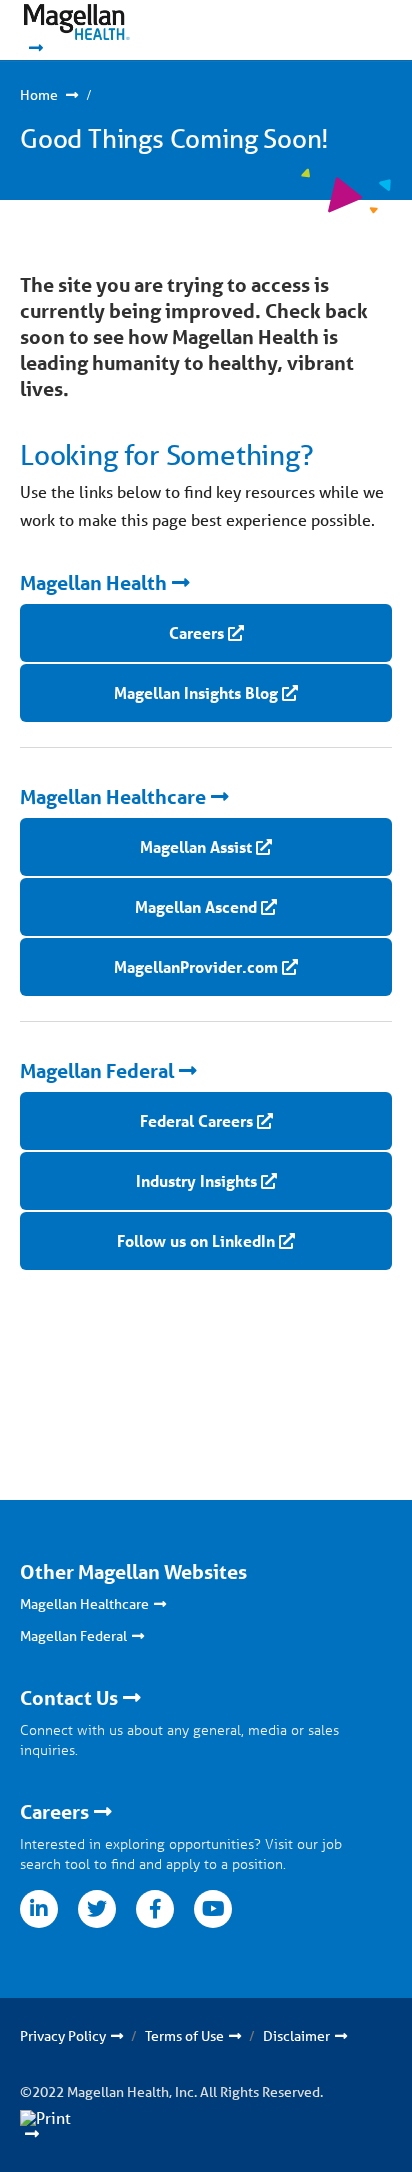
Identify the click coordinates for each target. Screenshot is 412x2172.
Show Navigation (332, 30)
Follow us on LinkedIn (196, 1240)
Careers (196, 632)
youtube (213, 1909)
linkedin (39, 1909)
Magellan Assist (196, 846)
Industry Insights (196, 1180)
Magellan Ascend (196, 906)
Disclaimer (296, 2036)
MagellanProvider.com (196, 966)
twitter (97, 1909)
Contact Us (69, 1698)
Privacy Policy (63, 2036)
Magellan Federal (97, 1071)
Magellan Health (93, 583)
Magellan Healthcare (113, 797)
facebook (155, 1909)
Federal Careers (196, 1120)
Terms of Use (184, 2036)
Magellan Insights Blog (196, 692)
